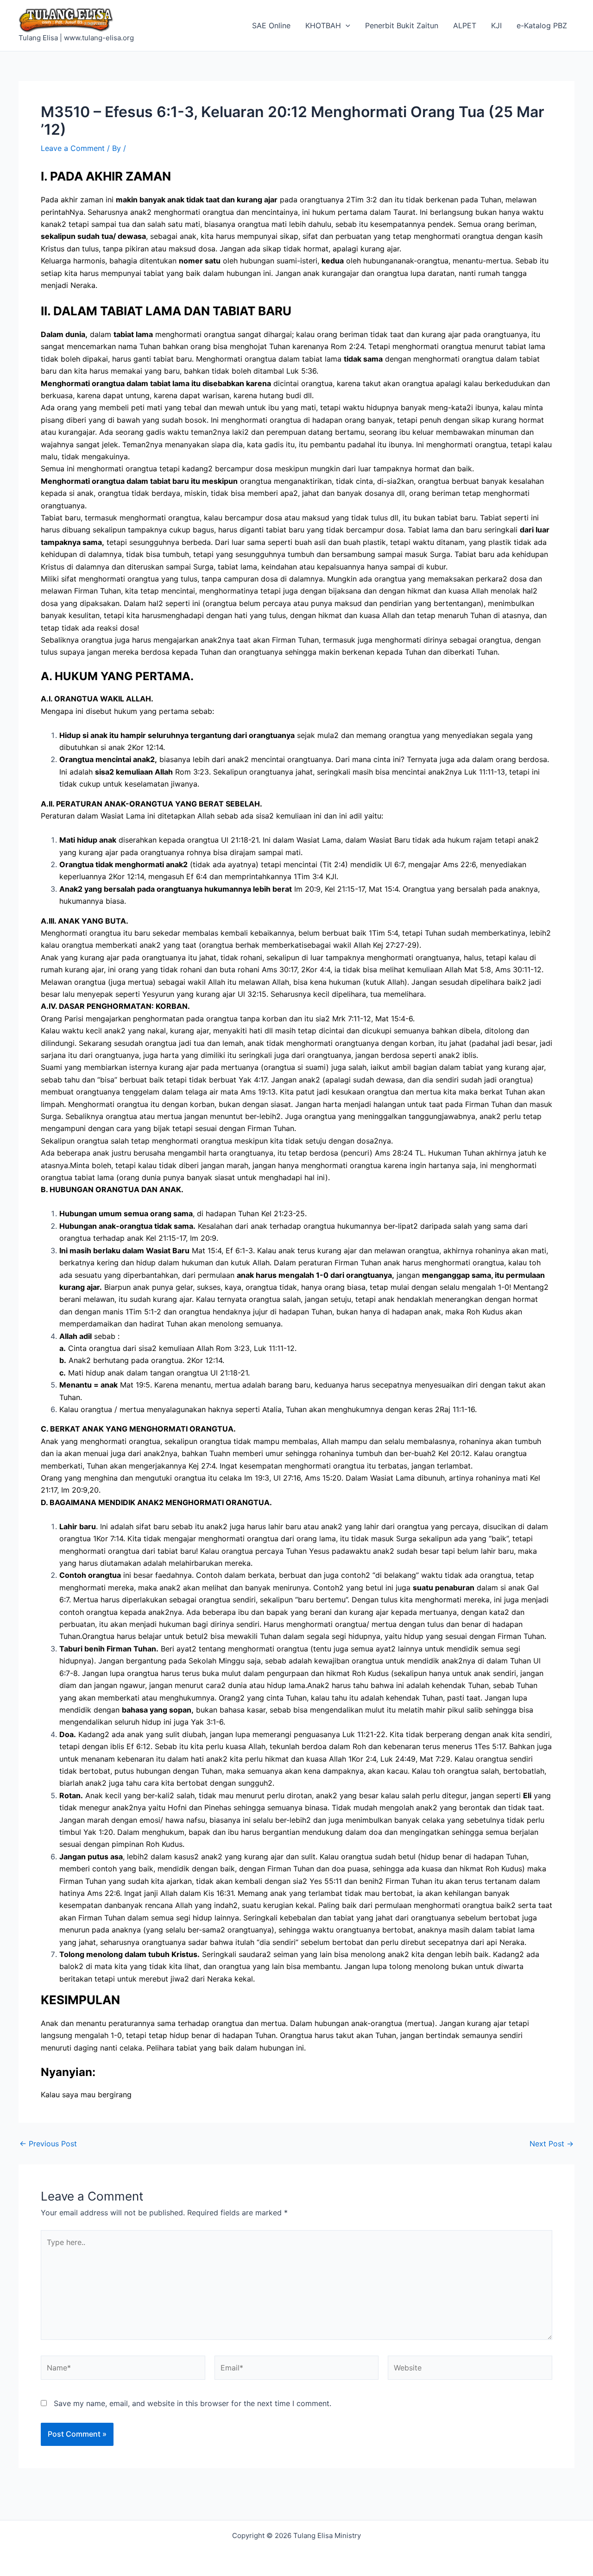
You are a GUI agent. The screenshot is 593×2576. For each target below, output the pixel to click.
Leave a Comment (73, 148)
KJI (496, 25)
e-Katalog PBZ (542, 25)
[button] (346, 25)
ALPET (465, 25)
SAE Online (271, 25)
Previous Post (48, 2144)
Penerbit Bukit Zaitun (402, 25)
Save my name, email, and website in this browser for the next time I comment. (192, 2403)
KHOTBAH (323, 25)
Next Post (552, 2144)
